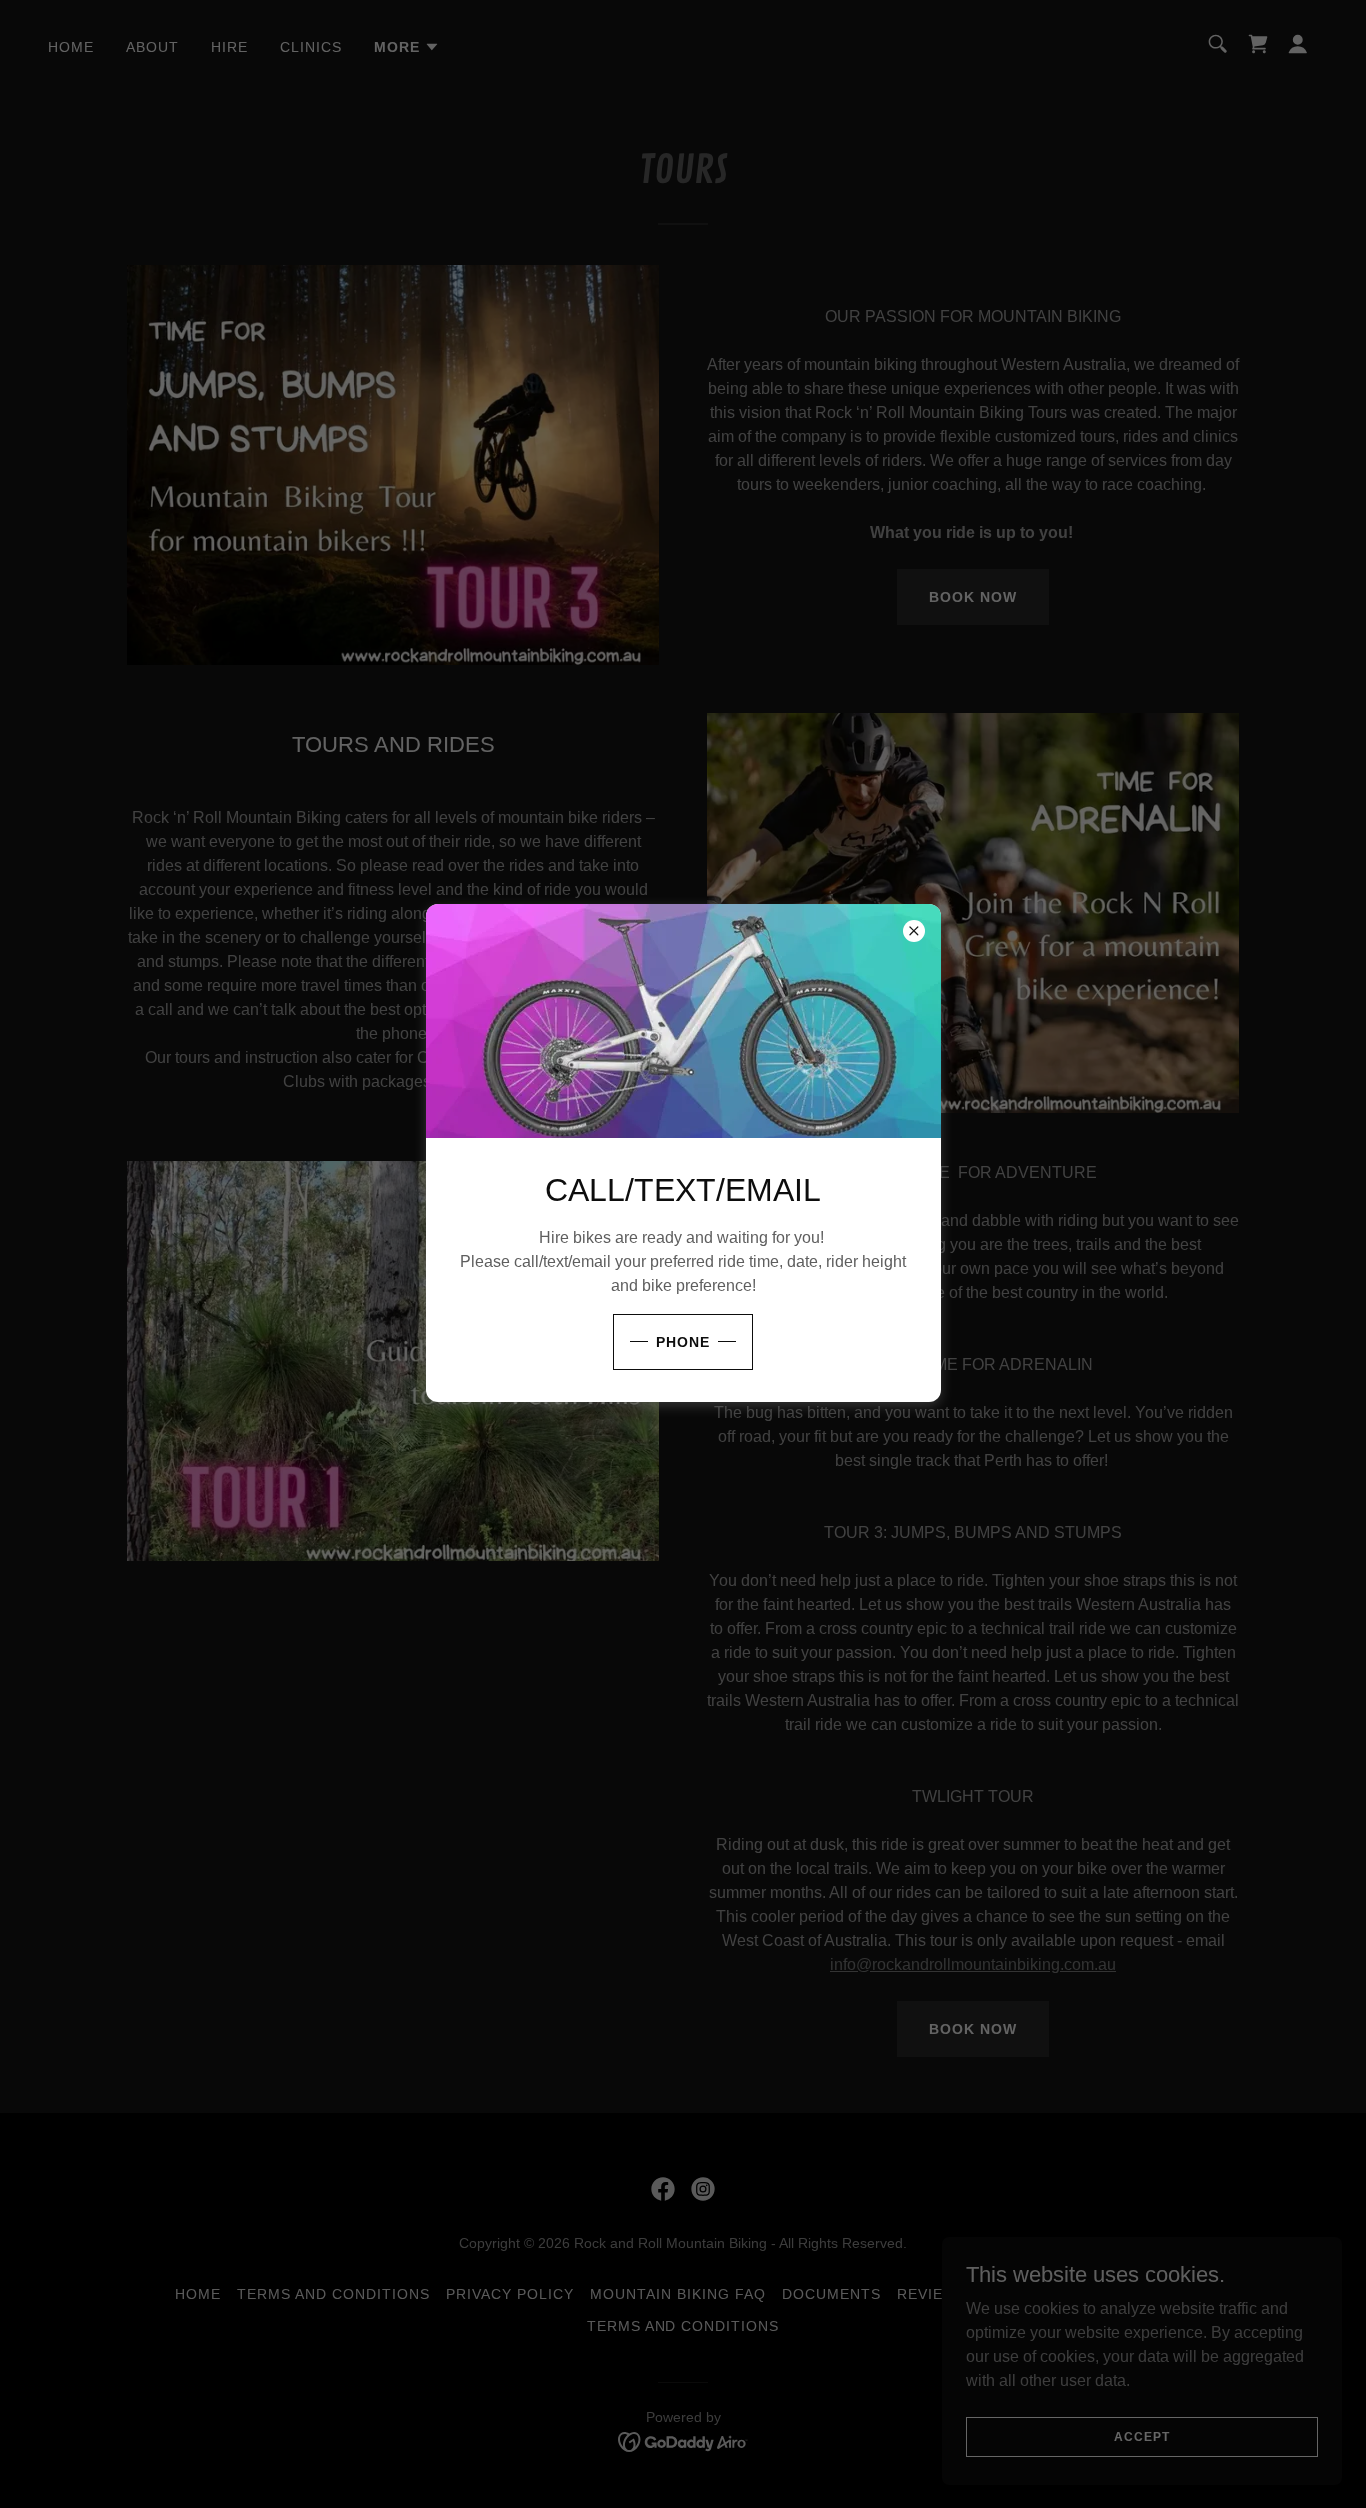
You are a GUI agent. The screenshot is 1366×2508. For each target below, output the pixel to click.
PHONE (683, 1342)
